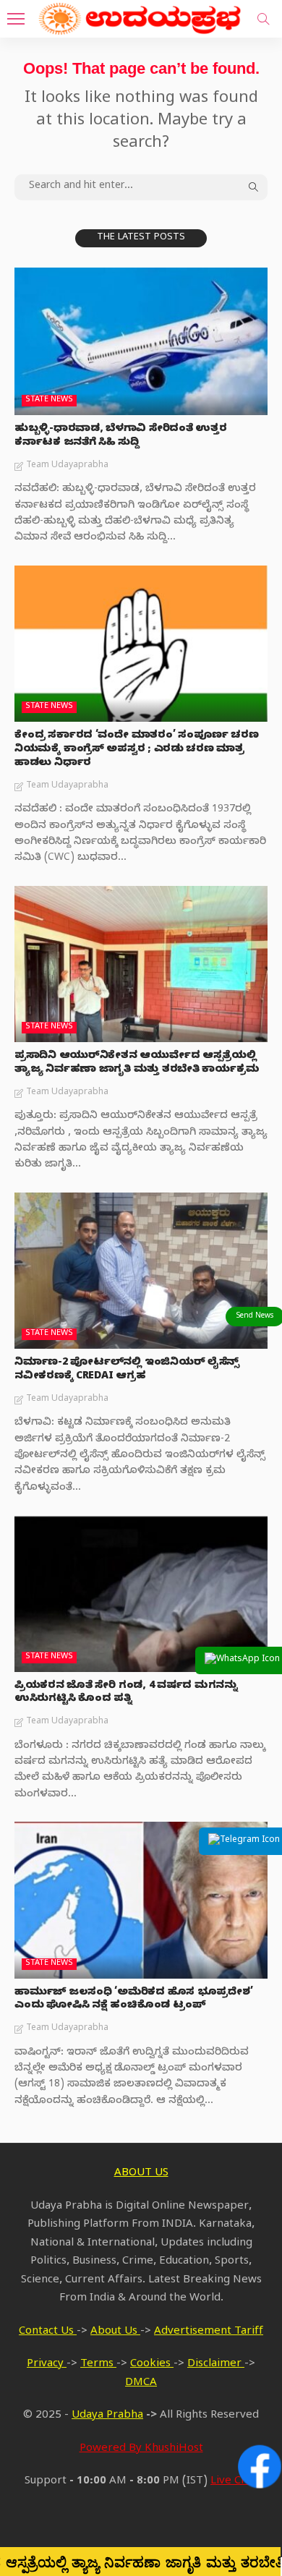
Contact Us (48, 2332)
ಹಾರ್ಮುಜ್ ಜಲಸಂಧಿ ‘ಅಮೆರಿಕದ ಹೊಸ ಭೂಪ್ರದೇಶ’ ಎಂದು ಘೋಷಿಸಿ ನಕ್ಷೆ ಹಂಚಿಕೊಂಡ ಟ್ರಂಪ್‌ (133, 2000)
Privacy (47, 2365)
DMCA (141, 2384)
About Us (115, 2332)
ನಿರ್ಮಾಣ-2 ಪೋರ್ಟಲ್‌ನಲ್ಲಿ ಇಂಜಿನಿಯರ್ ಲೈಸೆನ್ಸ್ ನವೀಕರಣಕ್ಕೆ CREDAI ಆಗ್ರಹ (127, 1370)
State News (49, 400)
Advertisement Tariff (209, 2332)
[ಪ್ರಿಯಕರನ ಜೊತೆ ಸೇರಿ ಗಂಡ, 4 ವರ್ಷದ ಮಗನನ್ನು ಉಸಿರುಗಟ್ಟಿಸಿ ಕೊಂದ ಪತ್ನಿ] (141, 1593)
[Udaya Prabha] (141, 17)
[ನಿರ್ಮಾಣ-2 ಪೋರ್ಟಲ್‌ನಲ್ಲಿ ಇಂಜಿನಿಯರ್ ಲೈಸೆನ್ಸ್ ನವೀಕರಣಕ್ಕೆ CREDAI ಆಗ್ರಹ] (141, 1271)
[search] (263, 19)
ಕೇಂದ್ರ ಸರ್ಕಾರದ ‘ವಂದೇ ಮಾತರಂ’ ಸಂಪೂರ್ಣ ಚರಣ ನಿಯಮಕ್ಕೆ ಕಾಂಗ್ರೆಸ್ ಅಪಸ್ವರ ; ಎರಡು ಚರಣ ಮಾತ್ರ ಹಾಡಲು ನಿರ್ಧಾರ (136, 750)
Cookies (152, 2365)
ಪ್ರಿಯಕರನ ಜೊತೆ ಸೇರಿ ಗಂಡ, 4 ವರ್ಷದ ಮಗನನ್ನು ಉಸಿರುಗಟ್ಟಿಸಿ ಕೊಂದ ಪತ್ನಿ (126, 1694)
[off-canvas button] (16, 19)
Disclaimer (216, 2365)
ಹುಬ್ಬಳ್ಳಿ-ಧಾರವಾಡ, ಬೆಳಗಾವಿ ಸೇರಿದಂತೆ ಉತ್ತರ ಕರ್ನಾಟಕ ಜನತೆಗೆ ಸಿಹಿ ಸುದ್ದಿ (121, 437)
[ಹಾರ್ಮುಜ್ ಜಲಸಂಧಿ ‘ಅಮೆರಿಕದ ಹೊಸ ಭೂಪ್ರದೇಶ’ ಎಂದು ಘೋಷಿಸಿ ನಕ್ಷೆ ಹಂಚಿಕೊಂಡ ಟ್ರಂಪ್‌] (141, 1900)
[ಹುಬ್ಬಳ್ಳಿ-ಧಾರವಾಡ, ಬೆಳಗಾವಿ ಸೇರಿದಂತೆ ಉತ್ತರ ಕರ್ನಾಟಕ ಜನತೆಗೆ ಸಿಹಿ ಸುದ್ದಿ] (141, 341)
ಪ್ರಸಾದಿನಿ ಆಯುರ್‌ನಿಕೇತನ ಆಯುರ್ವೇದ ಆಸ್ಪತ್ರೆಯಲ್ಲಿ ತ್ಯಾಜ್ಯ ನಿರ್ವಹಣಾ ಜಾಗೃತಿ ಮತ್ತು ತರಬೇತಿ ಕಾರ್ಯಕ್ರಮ (137, 1064)
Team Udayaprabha (67, 466)
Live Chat (234, 2482)
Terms (98, 2365)
